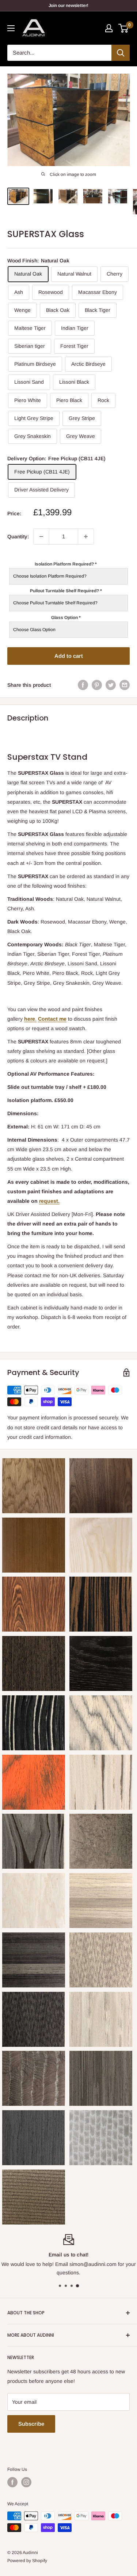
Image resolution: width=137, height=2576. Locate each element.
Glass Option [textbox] (66, 618)
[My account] (109, 28)
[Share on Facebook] (83, 685)
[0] (124, 28)
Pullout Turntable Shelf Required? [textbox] (66, 591)
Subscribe (31, 2424)
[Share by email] (125, 685)
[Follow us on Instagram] (26, 2482)
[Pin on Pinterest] (97, 685)
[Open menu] (11, 28)
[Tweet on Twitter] (111, 685)
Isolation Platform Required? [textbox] (66, 564)
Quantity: (18, 537)
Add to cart (69, 656)
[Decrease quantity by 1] (41, 537)
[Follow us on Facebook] (12, 2482)
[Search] (121, 53)
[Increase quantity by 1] (86, 537)
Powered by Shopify (27, 2561)
